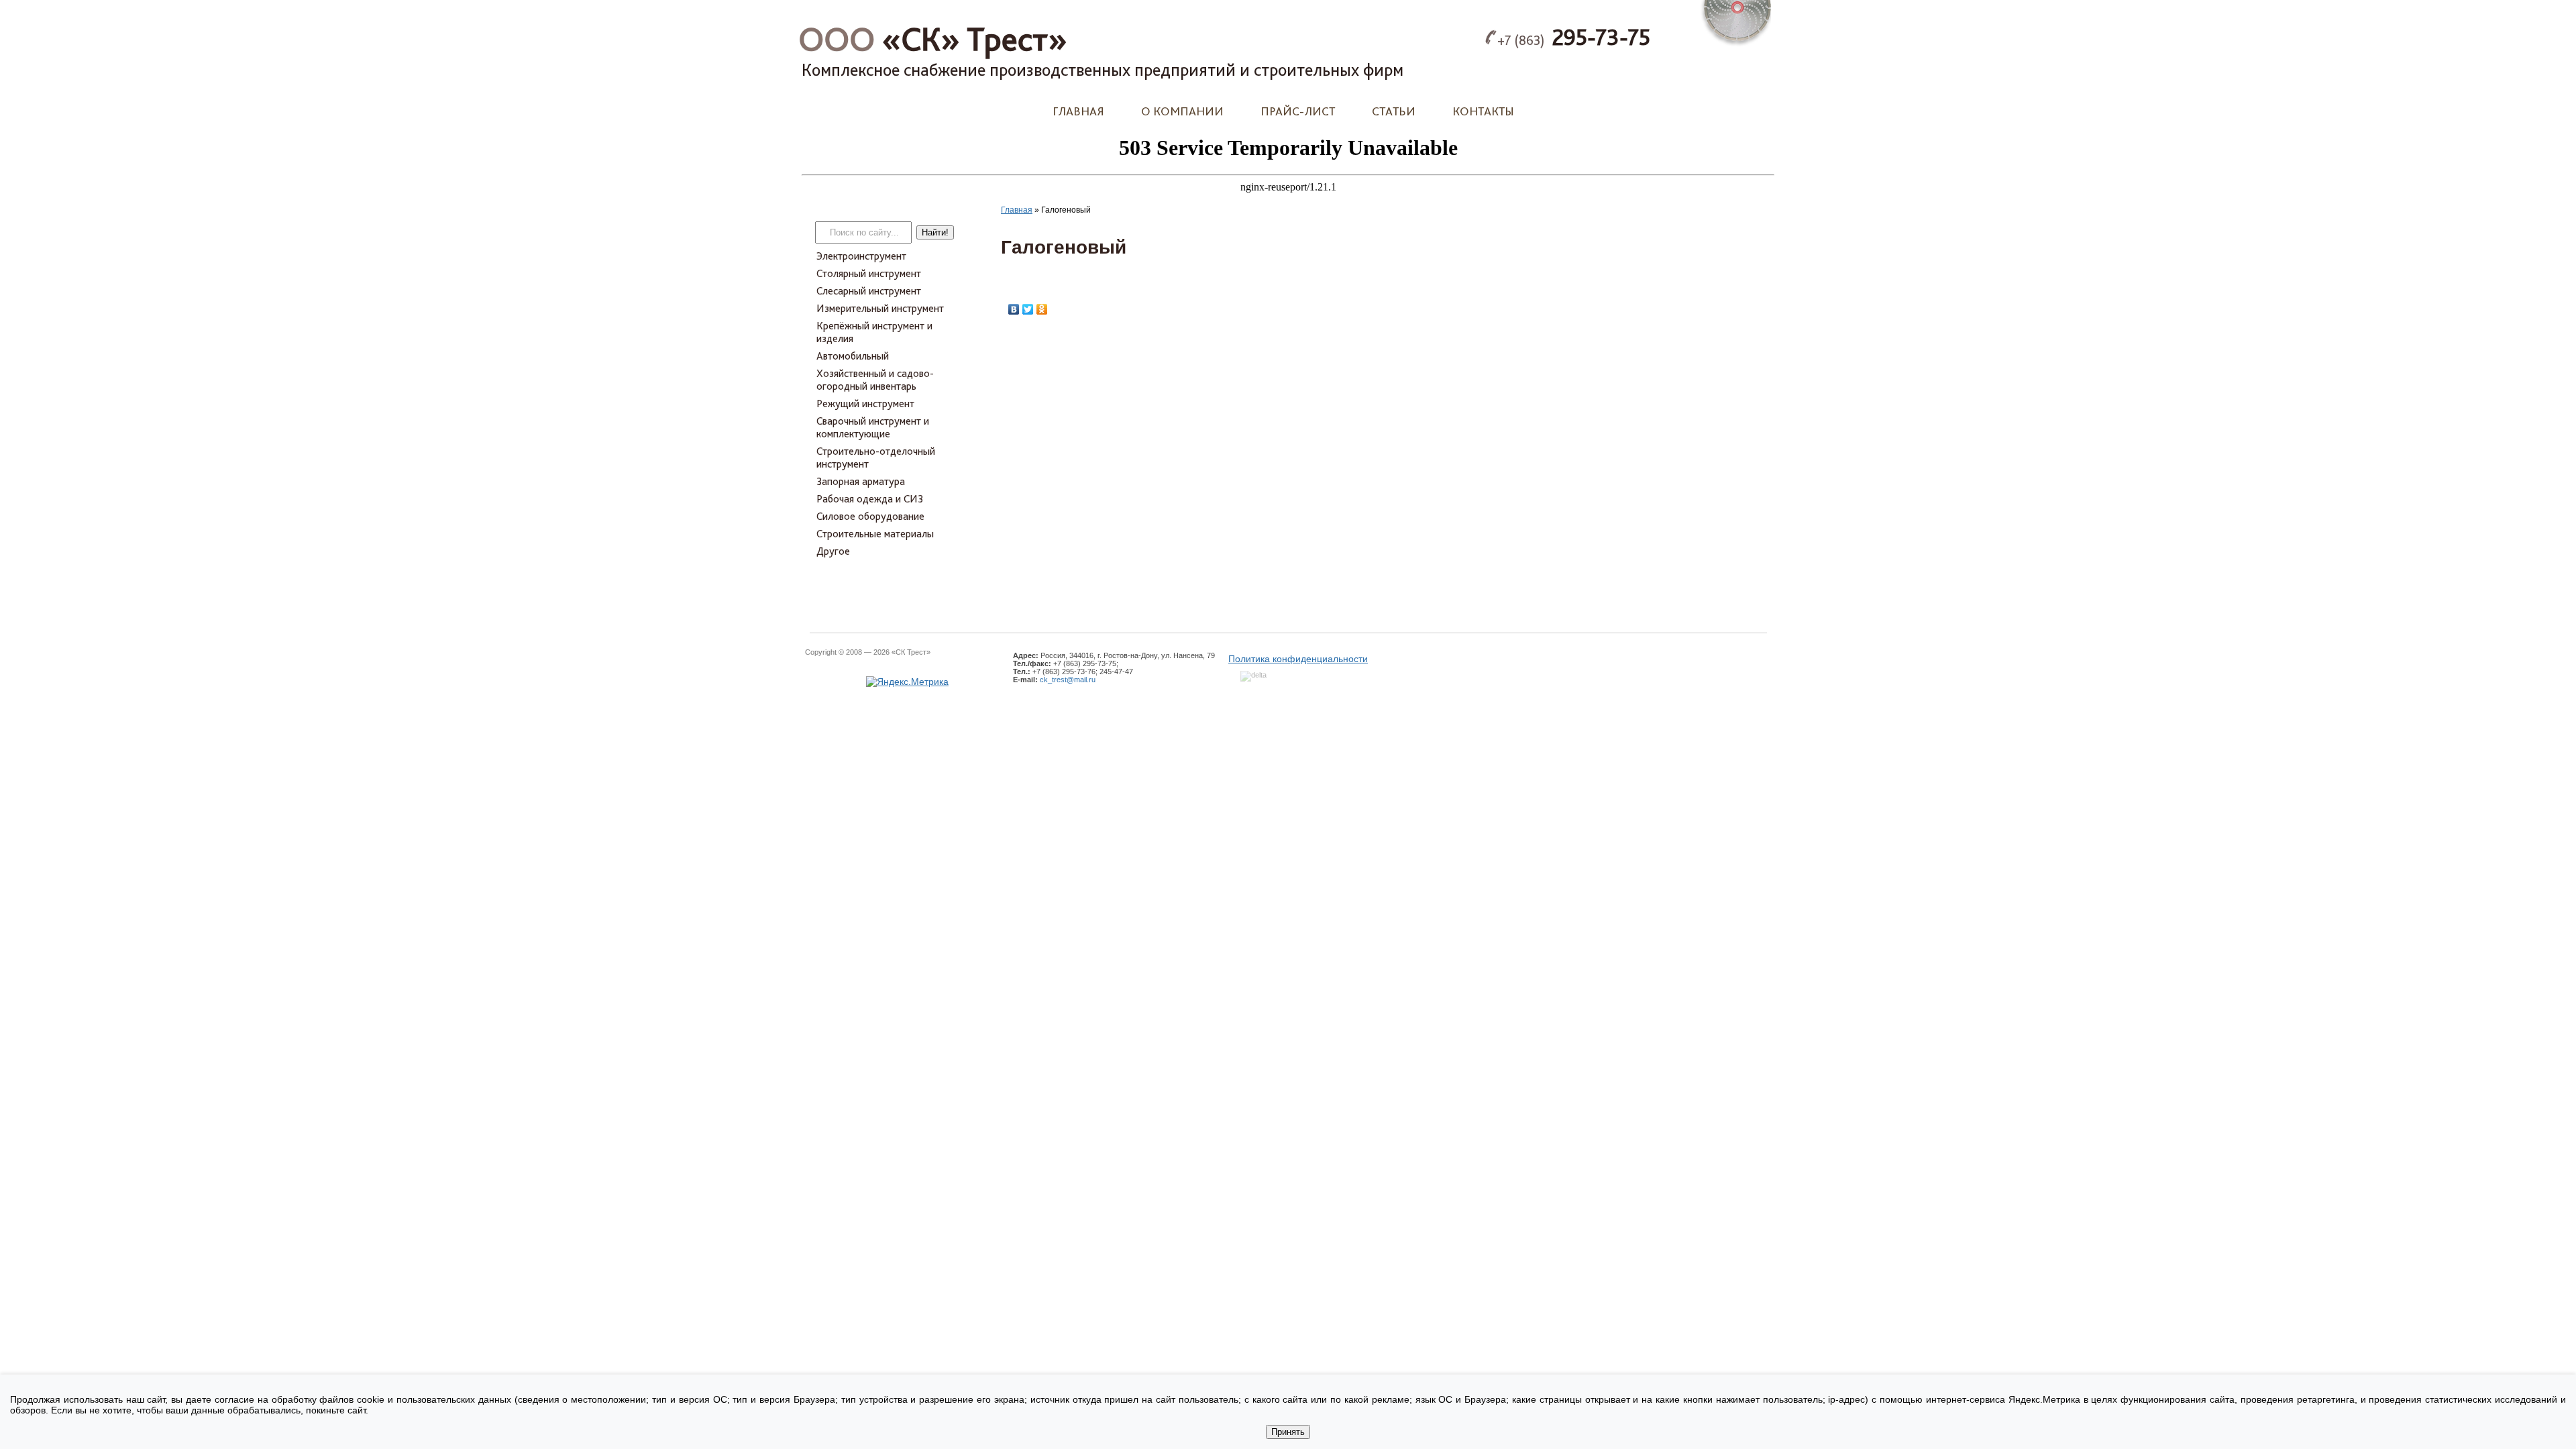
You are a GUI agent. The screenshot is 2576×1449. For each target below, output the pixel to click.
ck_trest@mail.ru (1068, 680)
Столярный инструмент (869, 273)
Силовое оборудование (870, 516)
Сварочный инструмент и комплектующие (873, 427)
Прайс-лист (1298, 111)
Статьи (1394, 111)
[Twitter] (1028, 309)
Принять (1288, 1432)
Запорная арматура (861, 481)
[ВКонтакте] (1014, 309)
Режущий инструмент (865, 404)
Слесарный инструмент (869, 291)
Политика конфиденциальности (1298, 659)
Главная (1078, 111)
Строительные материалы (875, 534)
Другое (833, 551)
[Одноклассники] (1042, 309)
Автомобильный (853, 356)
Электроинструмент (861, 256)
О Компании (1182, 111)
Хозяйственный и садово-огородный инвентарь (875, 380)
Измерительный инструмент (880, 308)
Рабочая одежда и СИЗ (870, 499)
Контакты (1483, 111)
